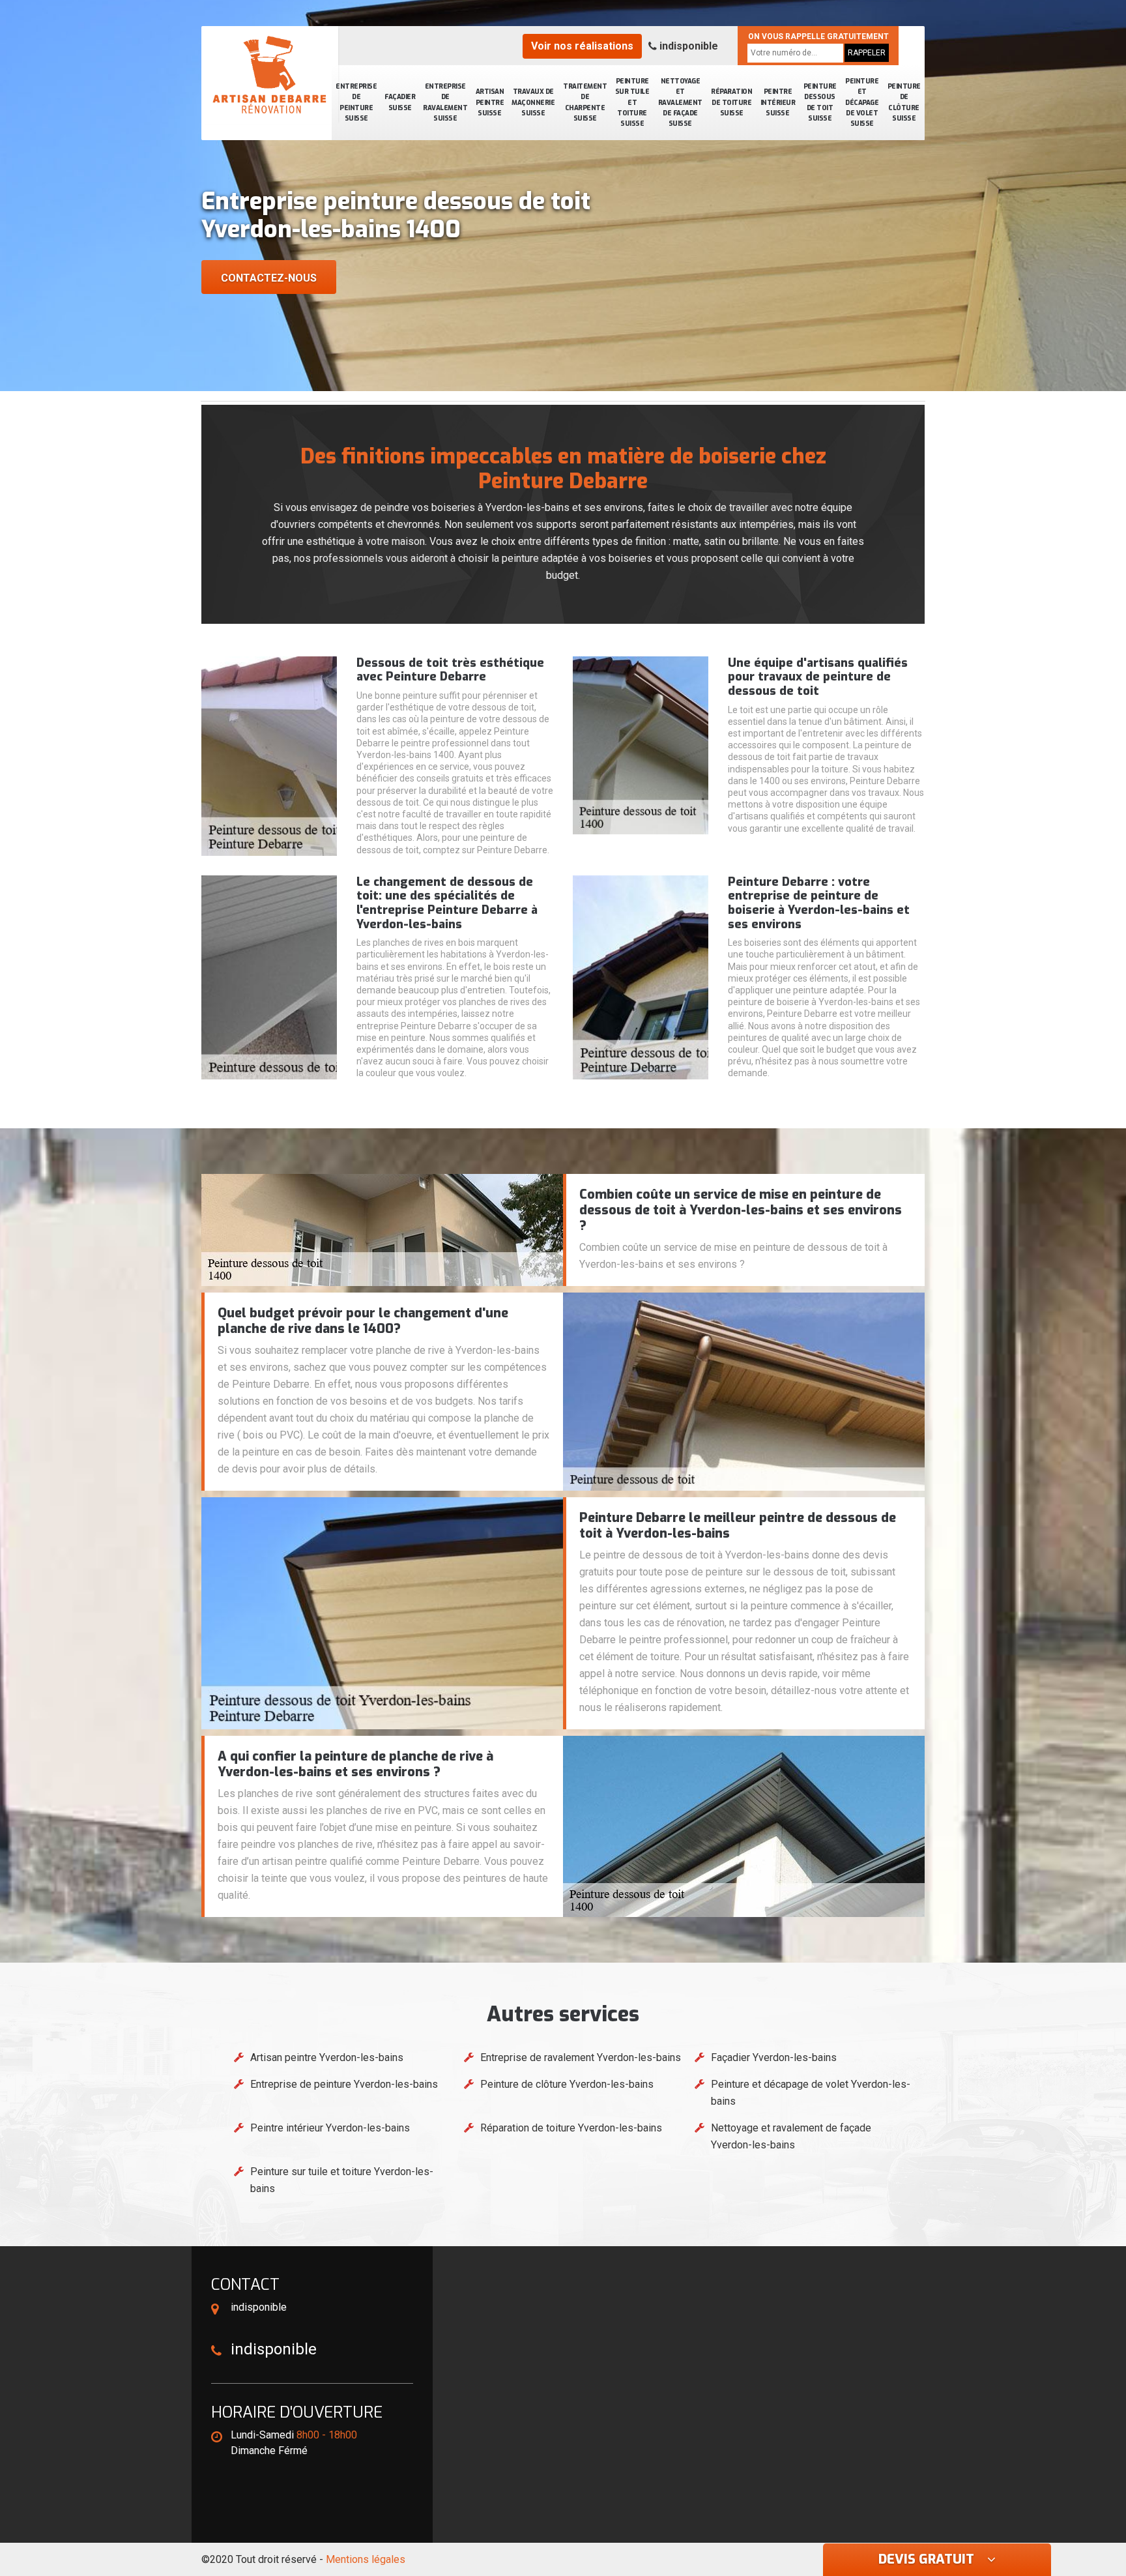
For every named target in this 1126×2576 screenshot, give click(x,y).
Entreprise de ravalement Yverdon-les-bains (581, 2057)
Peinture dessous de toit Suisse (820, 102)
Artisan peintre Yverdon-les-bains (327, 2057)
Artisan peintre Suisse (490, 102)
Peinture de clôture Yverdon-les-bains (567, 2084)
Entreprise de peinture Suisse (356, 102)
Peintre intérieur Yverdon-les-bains (330, 2128)
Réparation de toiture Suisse (731, 102)
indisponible (687, 46)
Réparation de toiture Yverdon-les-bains (571, 2128)
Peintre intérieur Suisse (778, 102)
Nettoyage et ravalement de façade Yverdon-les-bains (791, 2136)
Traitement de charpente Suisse (585, 102)
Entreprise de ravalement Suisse (445, 102)
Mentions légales (366, 2559)
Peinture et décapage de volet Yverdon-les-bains (811, 2093)
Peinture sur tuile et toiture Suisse (632, 102)
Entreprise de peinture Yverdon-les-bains (344, 2084)
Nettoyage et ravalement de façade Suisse (680, 102)
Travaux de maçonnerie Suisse (533, 102)
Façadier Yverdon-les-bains (774, 2057)
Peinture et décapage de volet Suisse (862, 102)
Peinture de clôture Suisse (904, 102)
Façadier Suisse (400, 102)
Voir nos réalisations (582, 46)
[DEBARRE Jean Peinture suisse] (270, 75)
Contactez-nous (269, 278)
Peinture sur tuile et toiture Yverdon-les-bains (342, 2180)
